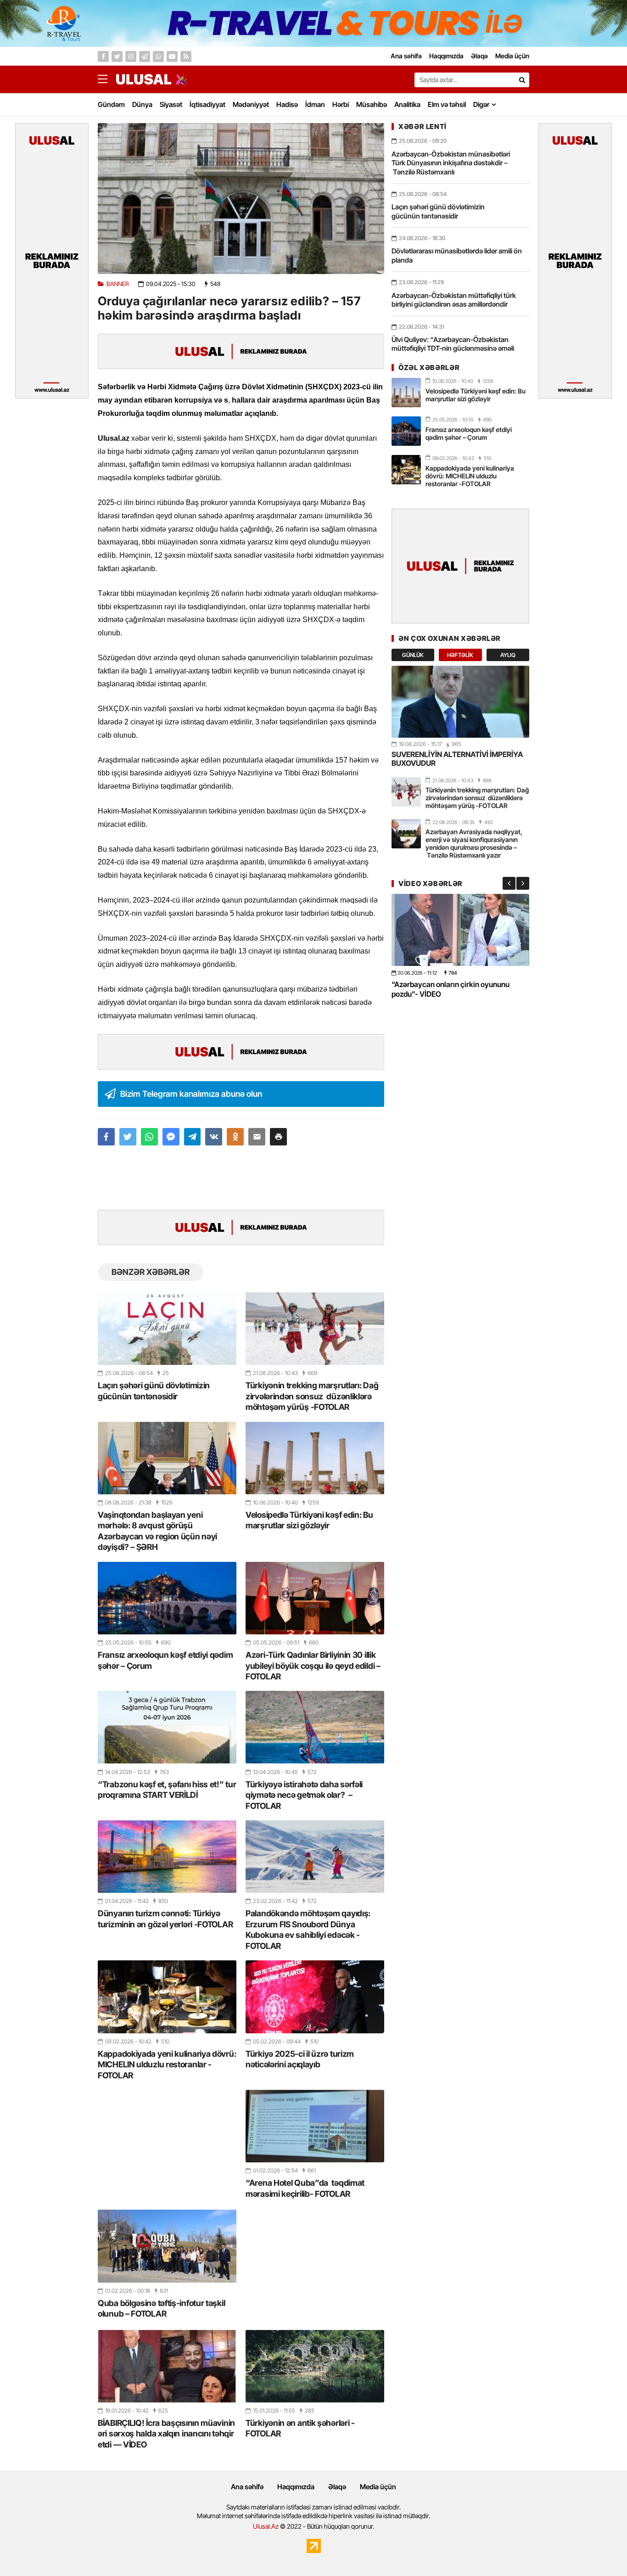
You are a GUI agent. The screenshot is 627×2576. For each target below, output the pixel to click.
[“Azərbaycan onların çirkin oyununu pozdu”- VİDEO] (460, 930)
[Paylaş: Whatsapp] (149, 1137)
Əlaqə (337, 2487)
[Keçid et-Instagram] (131, 56)
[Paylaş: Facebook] (106, 1137)
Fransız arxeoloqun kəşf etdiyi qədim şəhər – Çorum (165, 1660)
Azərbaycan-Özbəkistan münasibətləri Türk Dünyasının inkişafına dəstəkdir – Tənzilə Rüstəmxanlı (451, 163)
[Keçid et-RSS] (186, 56)
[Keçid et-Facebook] (103, 56)
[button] (278, 1137)
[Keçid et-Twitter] (117, 56)
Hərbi (341, 104)
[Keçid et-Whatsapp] (158, 56)
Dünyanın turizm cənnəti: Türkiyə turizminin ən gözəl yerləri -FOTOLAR (165, 1919)
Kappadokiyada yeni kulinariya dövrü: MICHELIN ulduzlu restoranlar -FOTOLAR (167, 2065)
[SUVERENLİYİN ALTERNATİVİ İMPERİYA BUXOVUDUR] (460, 702)
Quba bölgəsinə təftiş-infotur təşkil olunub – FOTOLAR (161, 2308)
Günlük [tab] (413, 655)
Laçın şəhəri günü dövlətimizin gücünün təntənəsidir (154, 1391)
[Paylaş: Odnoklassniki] (235, 1137)
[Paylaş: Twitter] (128, 1137)
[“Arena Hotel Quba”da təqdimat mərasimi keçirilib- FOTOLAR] (315, 2126)
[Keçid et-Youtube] (172, 56)
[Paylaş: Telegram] (193, 1137)
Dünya (142, 104)
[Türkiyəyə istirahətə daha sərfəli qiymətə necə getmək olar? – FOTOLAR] (315, 1727)
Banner (118, 284)
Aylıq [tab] (508, 655)
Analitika (407, 104)
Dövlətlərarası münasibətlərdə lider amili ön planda (457, 255)
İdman (315, 104)
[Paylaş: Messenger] (171, 1137)
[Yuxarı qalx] (601, 2550)
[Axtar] (522, 80)
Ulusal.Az (266, 2526)
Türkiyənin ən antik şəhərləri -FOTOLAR (300, 2428)
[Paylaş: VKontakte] (214, 1137)
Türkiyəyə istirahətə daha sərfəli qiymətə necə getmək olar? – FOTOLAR (304, 1795)
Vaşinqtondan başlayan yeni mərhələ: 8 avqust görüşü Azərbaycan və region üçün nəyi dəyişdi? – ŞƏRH (157, 1531)
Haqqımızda (296, 2487)
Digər (481, 104)
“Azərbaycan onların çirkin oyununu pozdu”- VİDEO (451, 989)
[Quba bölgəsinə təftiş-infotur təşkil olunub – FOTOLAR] (167, 2246)
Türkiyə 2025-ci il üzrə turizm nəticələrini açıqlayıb (300, 2059)
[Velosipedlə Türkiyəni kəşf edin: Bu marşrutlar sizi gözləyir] (315, 1458)
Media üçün (378, 2487)
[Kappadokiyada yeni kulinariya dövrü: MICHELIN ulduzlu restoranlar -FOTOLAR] (167, 1997)
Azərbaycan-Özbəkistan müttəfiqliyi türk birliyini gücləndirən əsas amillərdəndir (454, 300)
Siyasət (171, 104)
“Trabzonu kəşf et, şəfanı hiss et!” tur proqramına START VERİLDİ (167, 1790)
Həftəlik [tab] (460, 655)
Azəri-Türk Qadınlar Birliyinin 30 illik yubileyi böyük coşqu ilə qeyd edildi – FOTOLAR (313, 1666)
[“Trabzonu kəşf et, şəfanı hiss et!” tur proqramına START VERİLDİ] (167, 1727)
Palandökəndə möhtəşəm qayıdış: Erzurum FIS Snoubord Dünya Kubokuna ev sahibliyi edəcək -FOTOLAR (308, 1929)
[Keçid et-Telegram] (145, 56)
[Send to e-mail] (257, 1137)
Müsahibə (372, 104)
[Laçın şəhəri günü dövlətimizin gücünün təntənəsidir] (167, 1329)
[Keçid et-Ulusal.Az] (144, 79)
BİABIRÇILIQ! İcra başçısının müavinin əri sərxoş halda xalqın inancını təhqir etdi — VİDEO (166, 2434)
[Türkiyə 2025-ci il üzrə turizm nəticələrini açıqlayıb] (315, 1997)
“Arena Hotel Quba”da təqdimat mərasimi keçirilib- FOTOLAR (305, 2188)
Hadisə (287, 104)
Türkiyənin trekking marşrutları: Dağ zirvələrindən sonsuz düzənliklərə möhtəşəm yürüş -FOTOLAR (312, 1396)
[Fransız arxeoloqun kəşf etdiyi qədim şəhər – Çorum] (167, 1598)
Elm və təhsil (447, 104)
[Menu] (107, 79)
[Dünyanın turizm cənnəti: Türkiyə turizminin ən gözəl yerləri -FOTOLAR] (167, 1857)
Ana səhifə (247, 2487)
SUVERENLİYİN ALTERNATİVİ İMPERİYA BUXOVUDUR (457, 759)
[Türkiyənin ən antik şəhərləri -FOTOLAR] (315, 2366)
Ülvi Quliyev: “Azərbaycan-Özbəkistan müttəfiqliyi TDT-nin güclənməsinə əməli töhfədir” (453, 348)
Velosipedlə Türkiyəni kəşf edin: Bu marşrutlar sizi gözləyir (309, 1520)
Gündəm (111, 104)
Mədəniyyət (251, 104)
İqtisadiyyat (207, 104)
